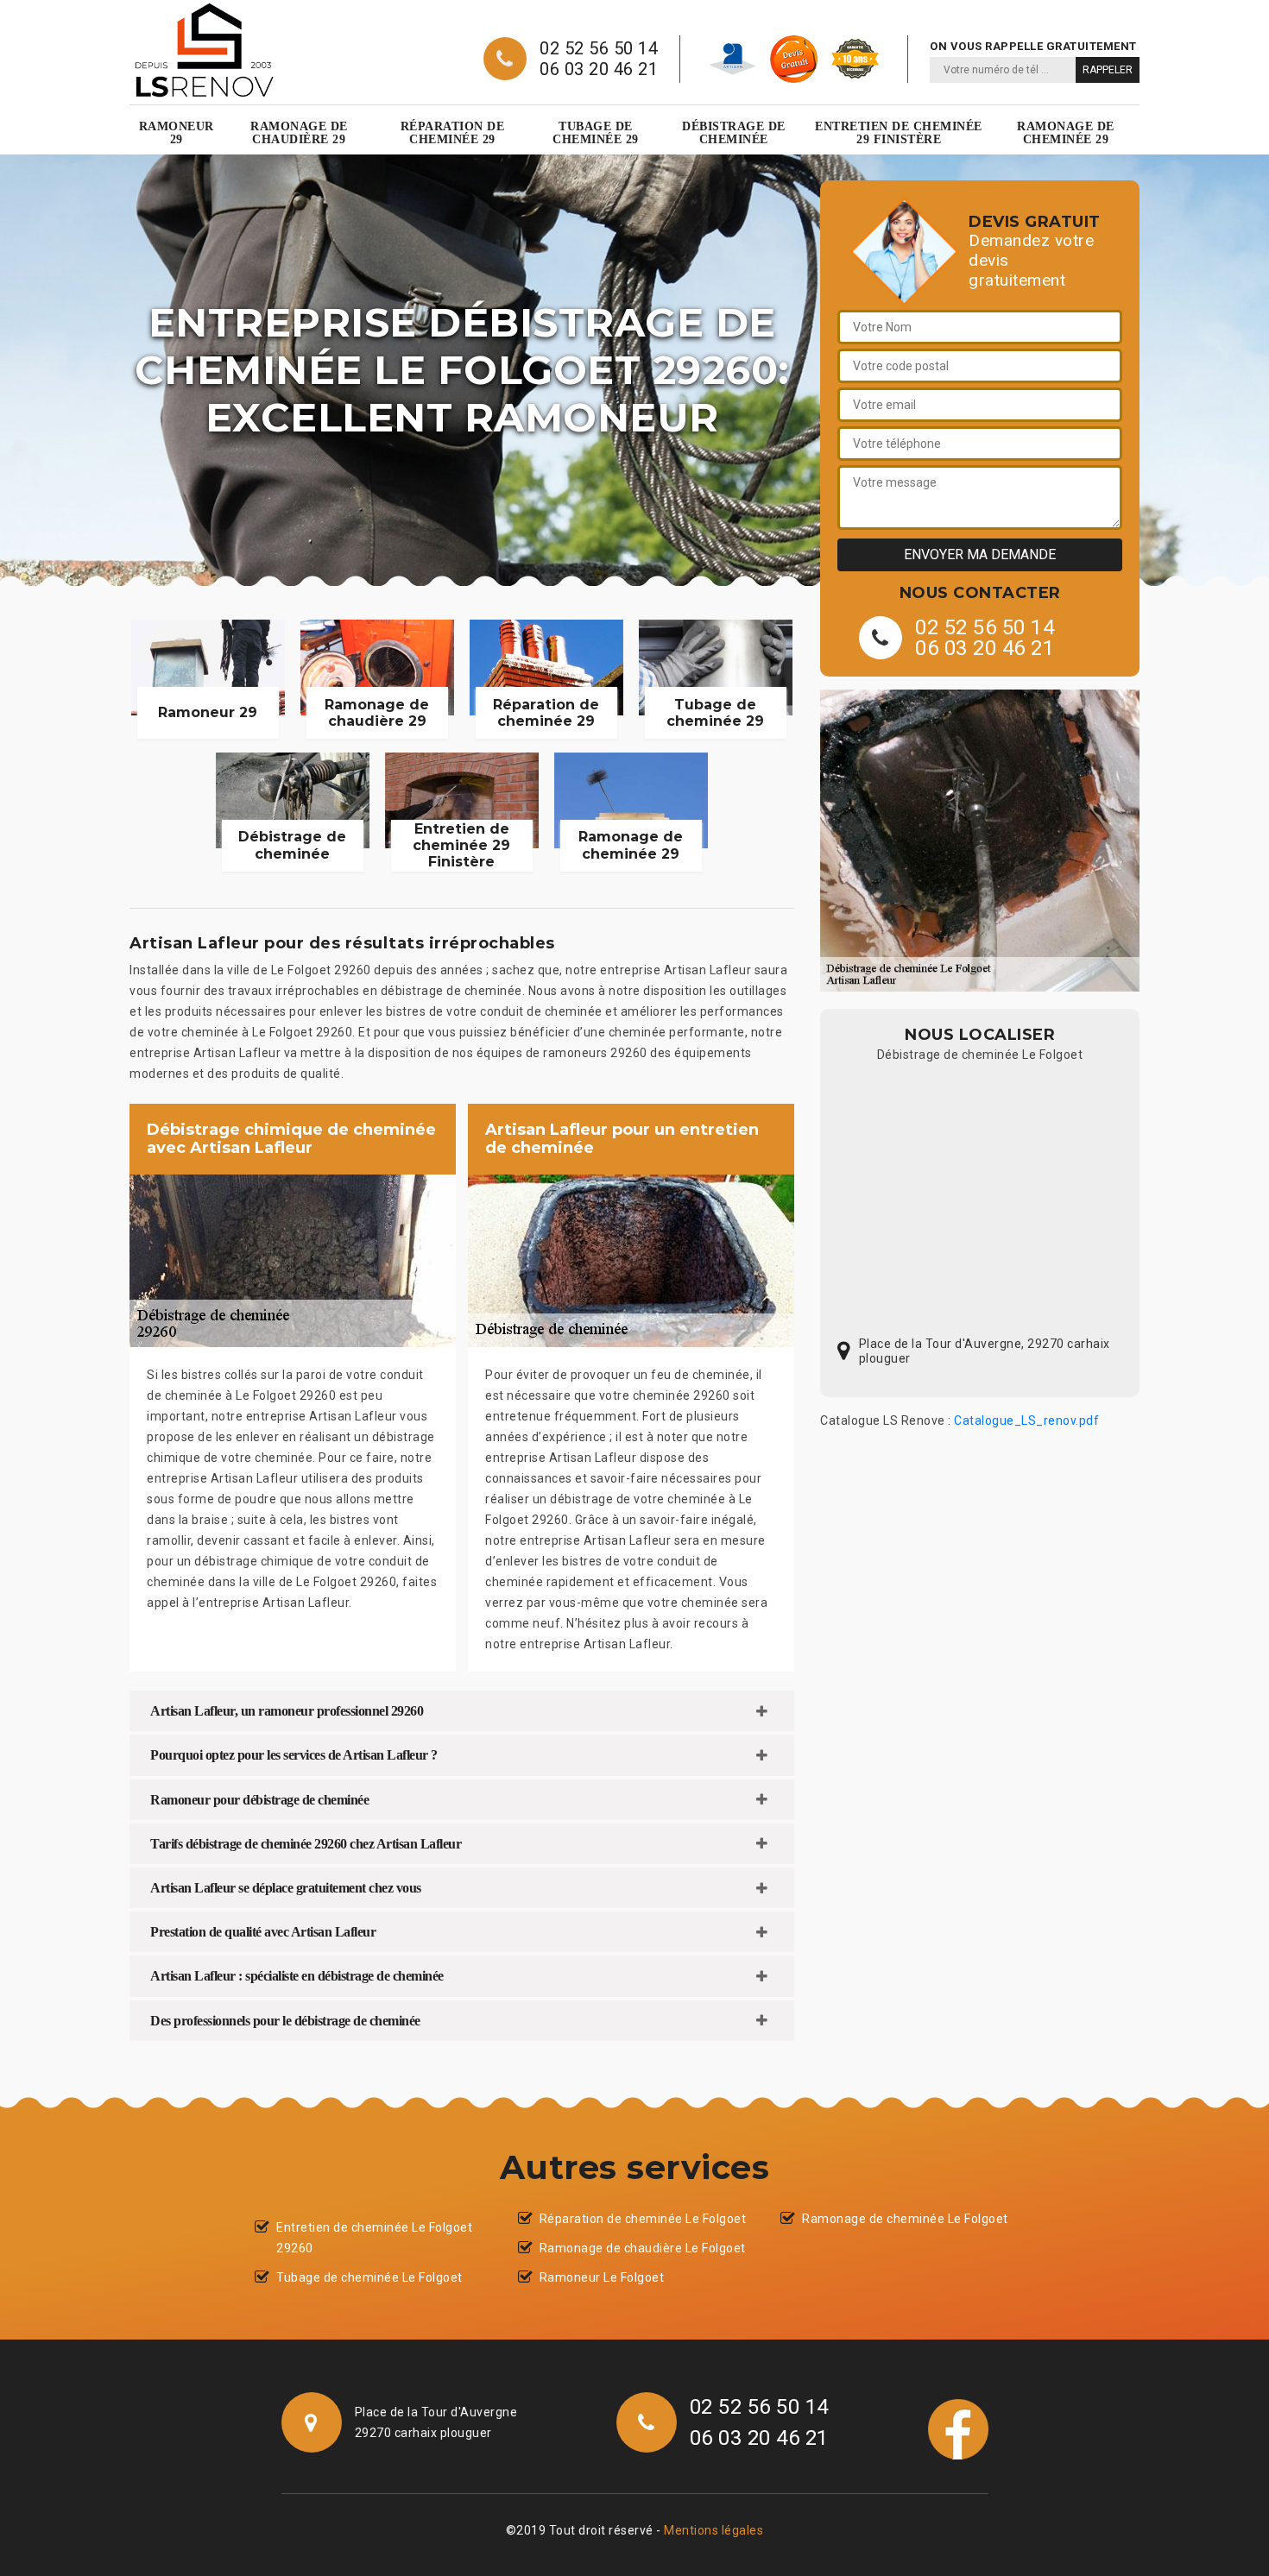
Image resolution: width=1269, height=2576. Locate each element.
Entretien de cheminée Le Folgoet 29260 (374, 2238)
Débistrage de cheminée (734, 133)
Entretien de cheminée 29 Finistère (899, 133)
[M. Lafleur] (204, 50)
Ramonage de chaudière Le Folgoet (643, 2248)
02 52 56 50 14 (599, 48)
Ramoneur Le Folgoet (602, 2277)
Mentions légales (713, 2530)
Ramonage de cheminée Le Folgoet (905, 2219)
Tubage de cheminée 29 (596, 133)
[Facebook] (958, 2428)
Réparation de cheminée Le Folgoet (643, 2219)
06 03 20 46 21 (599, 69)
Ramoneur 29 (177, 133)
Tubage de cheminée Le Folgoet (369, 2277)
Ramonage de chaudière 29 (299, 133)
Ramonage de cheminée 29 (1066, 133)
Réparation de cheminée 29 (453, 133)
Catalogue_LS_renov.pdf (1026, 1420)
